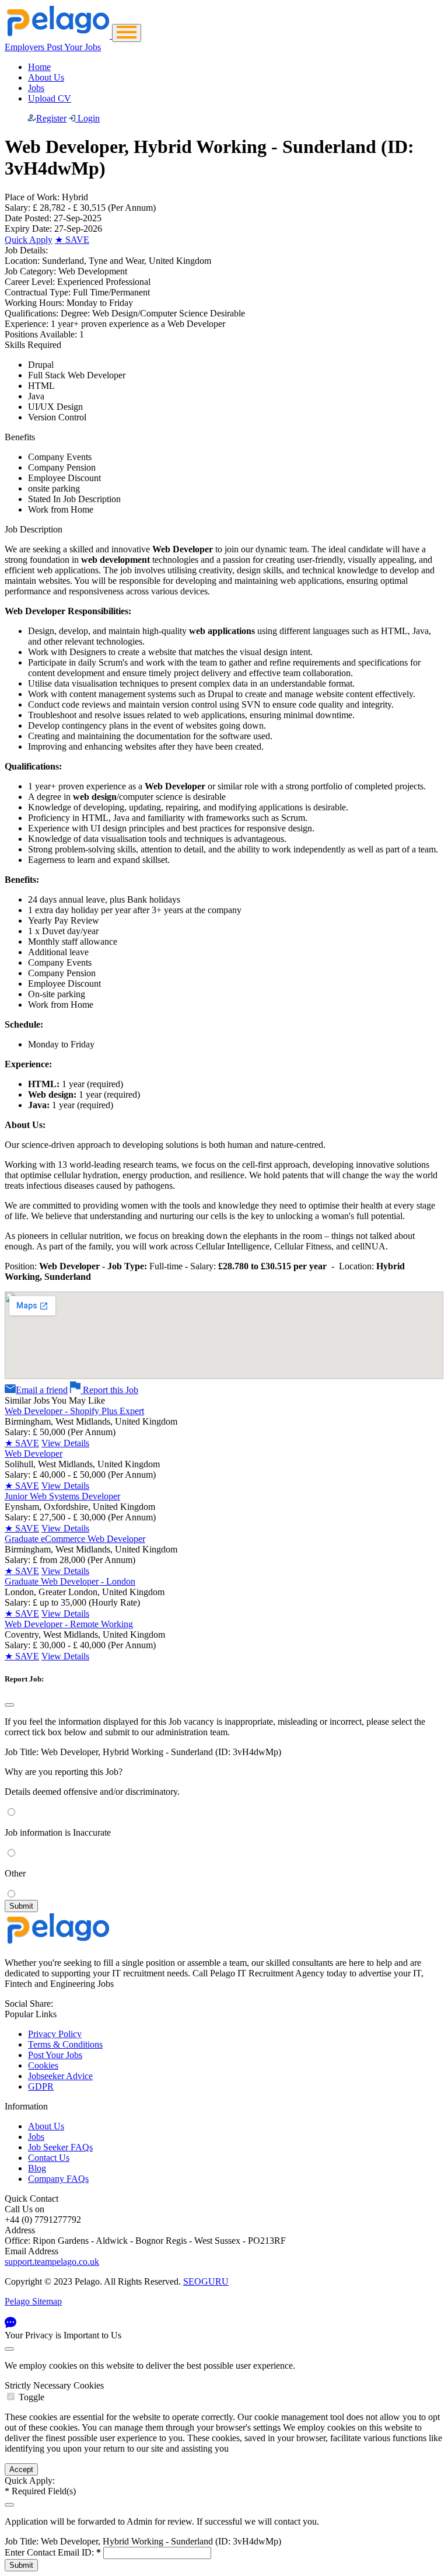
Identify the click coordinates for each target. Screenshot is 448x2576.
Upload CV (50, 98)
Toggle (32, 2397)
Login (87, 118)
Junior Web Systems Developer (62, 1496)
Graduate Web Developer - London (70, 1581)
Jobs (36, 88)
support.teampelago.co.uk (52, 2262)
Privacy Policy (55, 2034)
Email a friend (42, 1390)
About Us (46, 77)
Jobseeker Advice (60, 2076)
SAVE (72, 240)
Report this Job (109, 1390)
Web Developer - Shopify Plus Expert (74, 1411)
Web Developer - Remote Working (69, 1624)
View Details (65, 1443)
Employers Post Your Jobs (53, 47)
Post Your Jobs (55, 2055)
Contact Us (49, 2158)
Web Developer (34, 1454)
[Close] (9, 1705)
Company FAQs (58, 2179)
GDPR (41, 2086)
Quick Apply (29, 240)
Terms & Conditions (65, 2044)
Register (51, 118)
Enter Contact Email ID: (53, 2552)
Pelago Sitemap (33, 2301)
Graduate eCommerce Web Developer (75, 1539)
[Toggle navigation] (127, 33)
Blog (37, 2168)
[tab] (224, 2391)
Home (39, 67)
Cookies (43, 2065)
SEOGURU (206, 2281)
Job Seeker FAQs (60, 2147)
